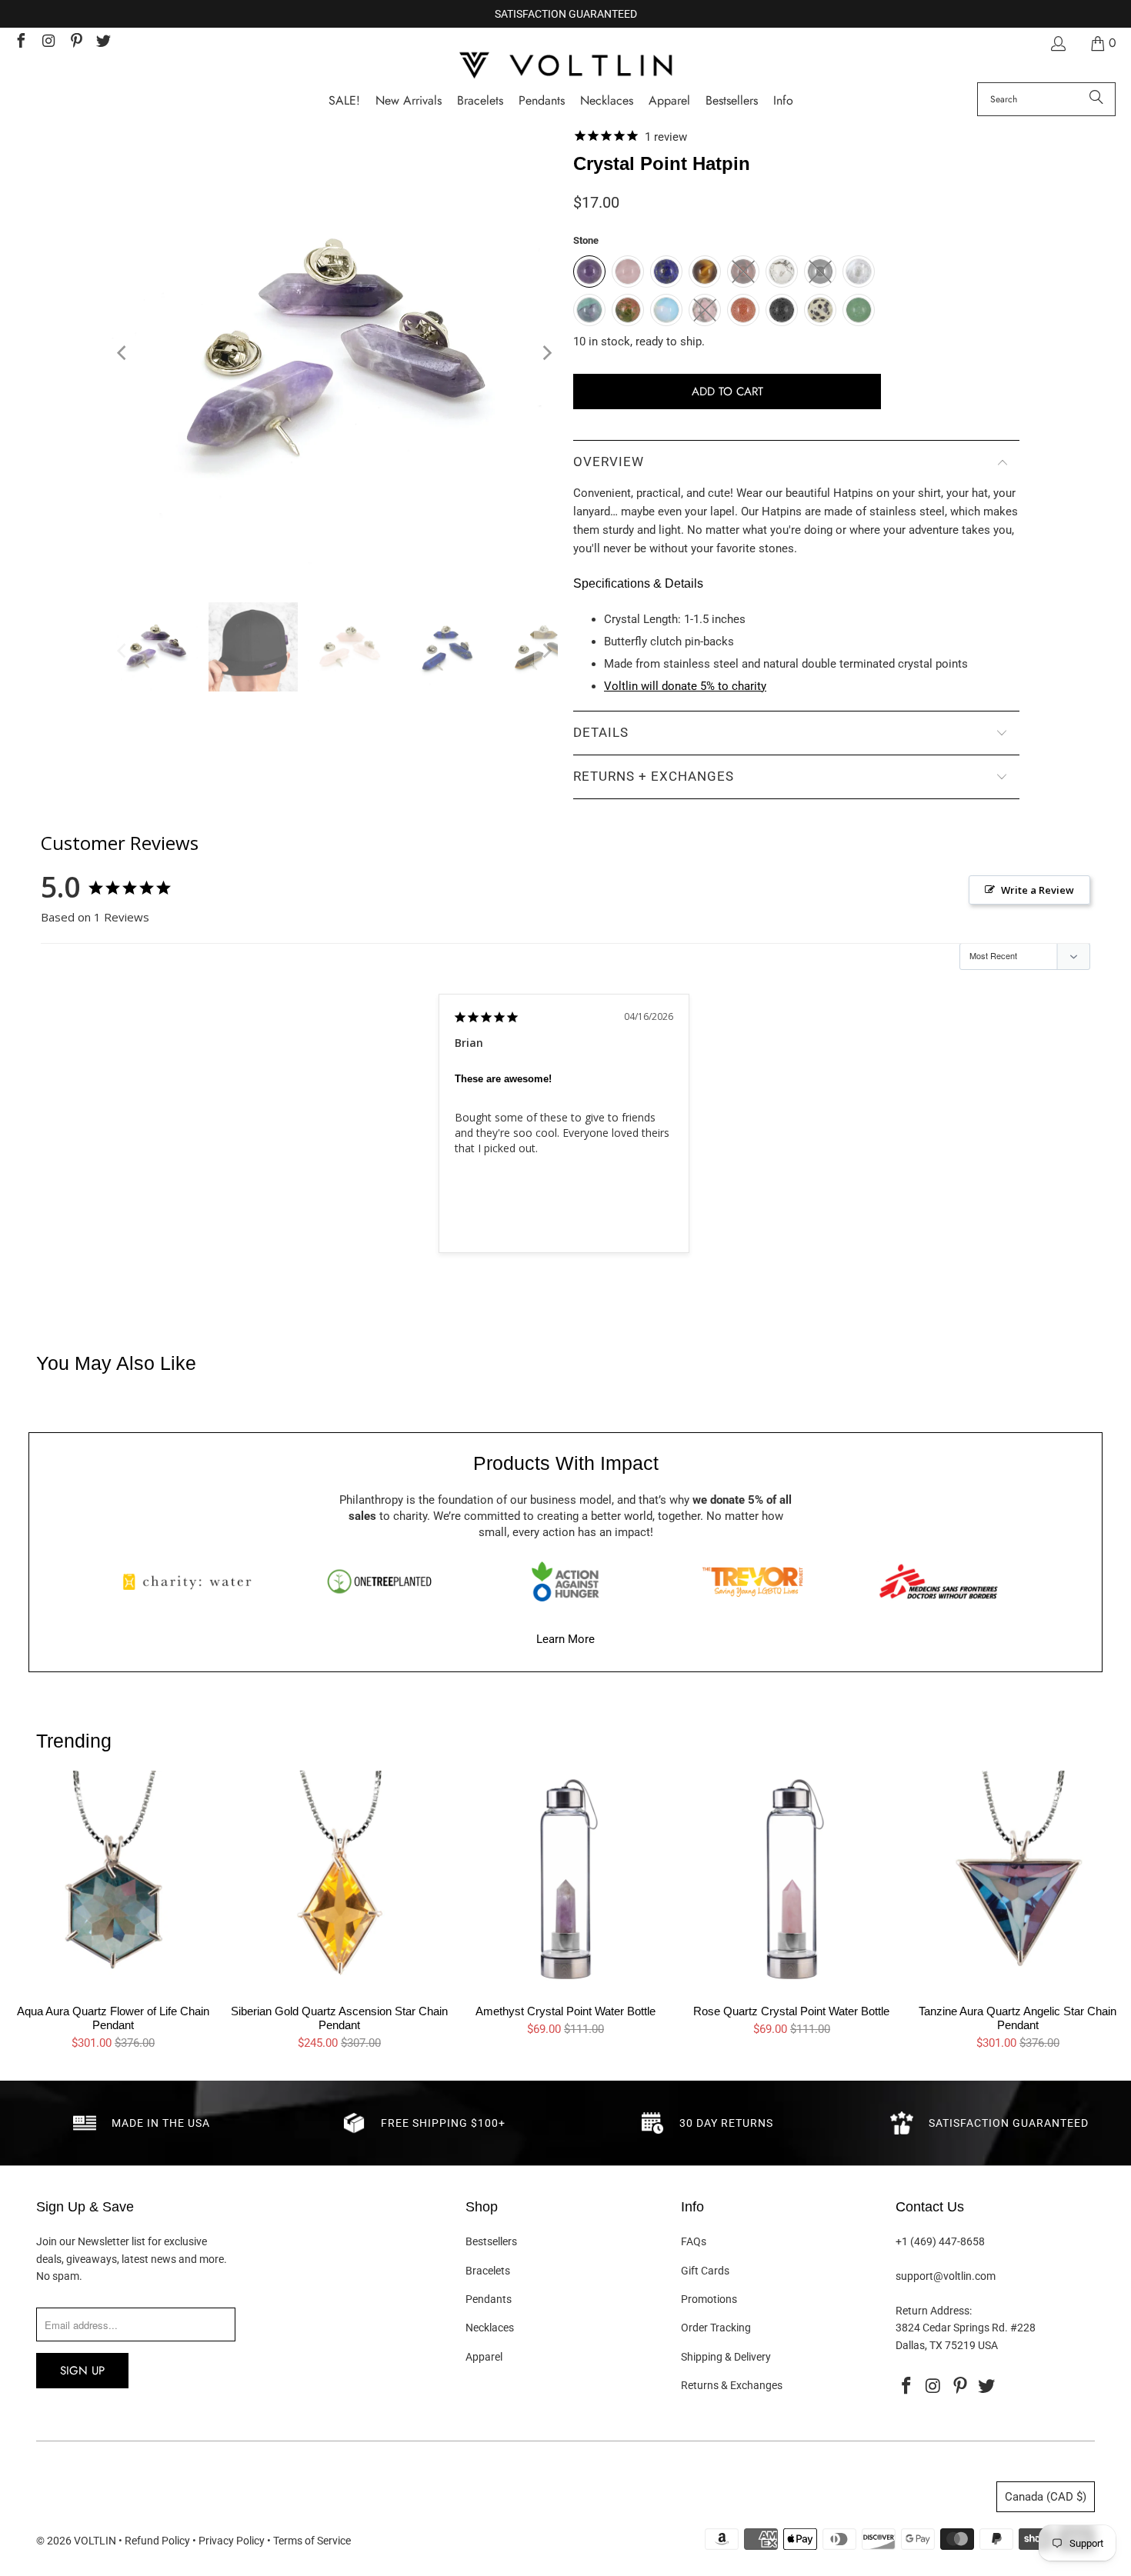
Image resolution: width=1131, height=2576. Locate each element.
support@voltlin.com (946, 2276)
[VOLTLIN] (565, 67)
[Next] (546, 353)
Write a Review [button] (1038, 890)
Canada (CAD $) (1046, 2497)
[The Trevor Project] (752, 1581)
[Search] (1096, 99)
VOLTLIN (95, 2541)
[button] (783, 101)
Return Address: (934, 2311)
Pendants (489, 2299)
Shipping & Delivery (726, 2357)
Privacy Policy (232, 2541)
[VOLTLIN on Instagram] (48, 43)
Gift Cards (705, 2271)
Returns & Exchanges (732, 2385)
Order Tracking (716, 2328)
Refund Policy (157, 2541)
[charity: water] (192, 1581)
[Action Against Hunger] (565, 1581)
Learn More (565, 1639)
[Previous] (123, 353)
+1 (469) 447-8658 (940, 2241)
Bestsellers (491, 2241)
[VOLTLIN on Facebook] (20, 43)
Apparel (484, 2357)
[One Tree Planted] (379, 1581)
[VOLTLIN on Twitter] (103, 43)
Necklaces (490, 2328)
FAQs (694, 2241)
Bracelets (488, 2271)
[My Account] (1057, 43)
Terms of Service (312, 2541)
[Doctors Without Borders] (939, 1581)
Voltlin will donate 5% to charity (685, 686)
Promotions (709, 2299)
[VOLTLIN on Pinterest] (75, 43)
